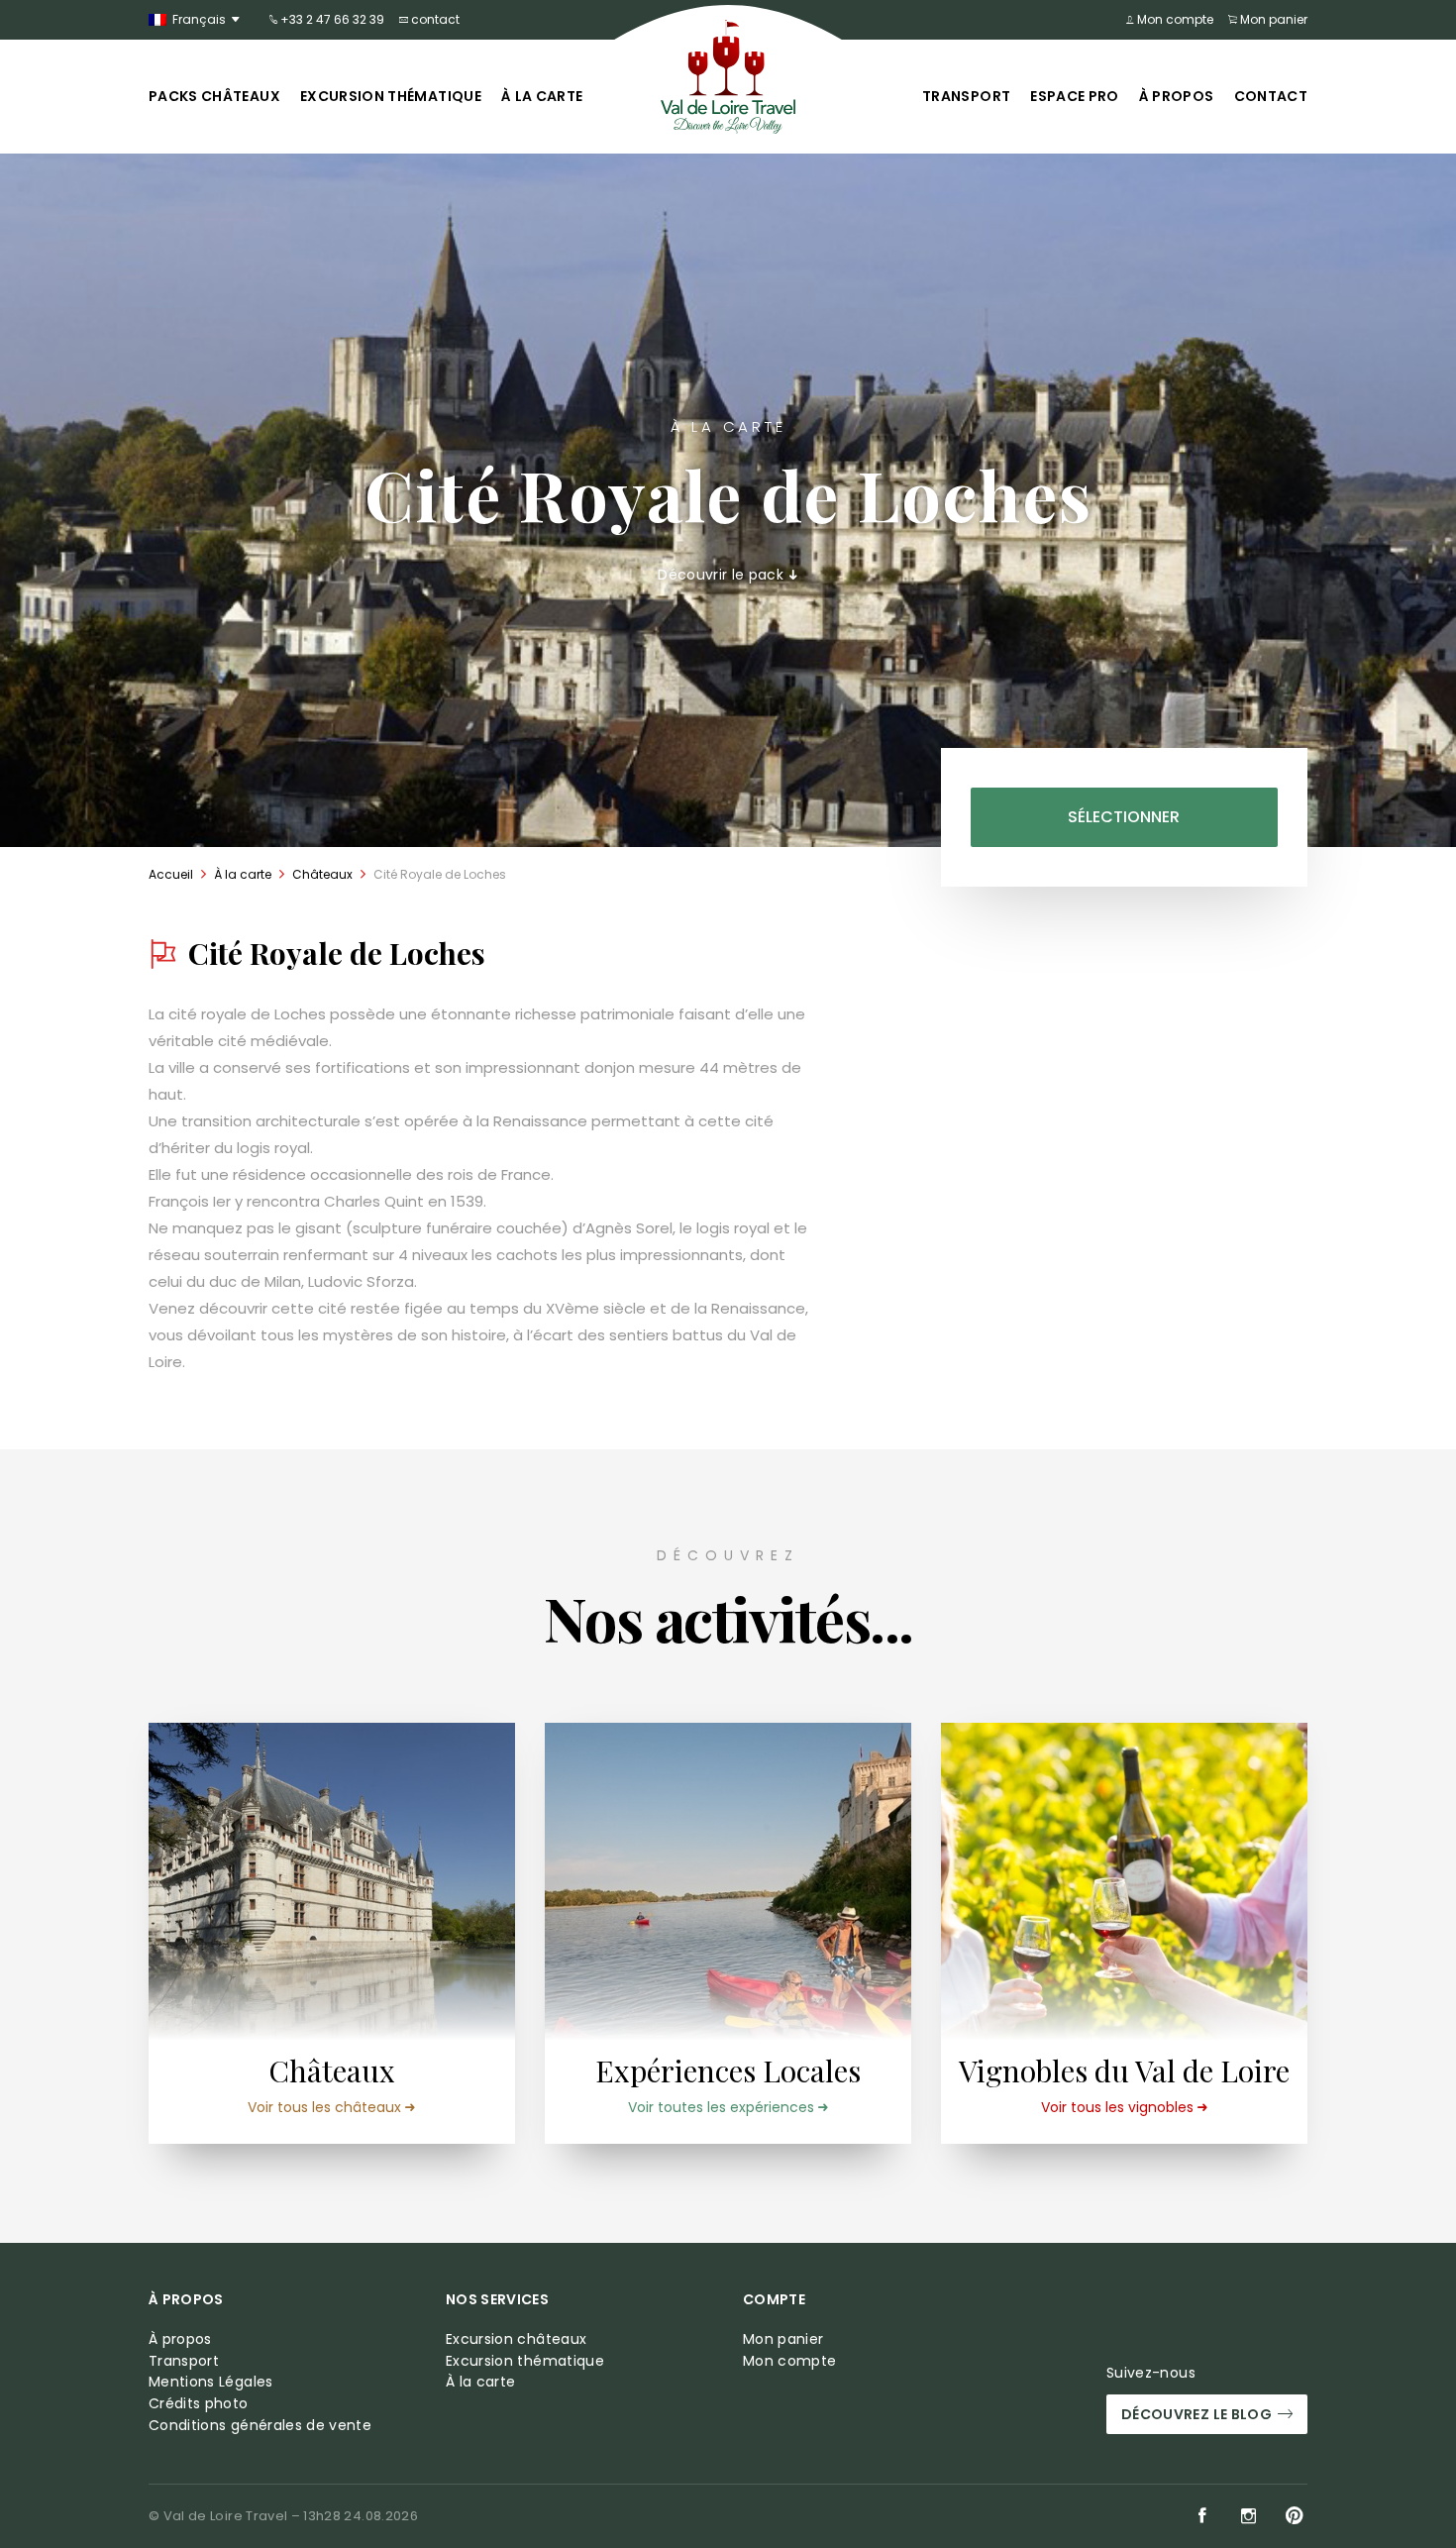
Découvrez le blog (1196, 2414)
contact (434, 19)
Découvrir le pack (723, 575)
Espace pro (1075, 96)
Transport (966, 96)
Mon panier (1272, 19)
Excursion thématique (391, 96)
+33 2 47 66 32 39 (331, 19)
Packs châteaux (214, 96)
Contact (1271, 96)
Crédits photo (199, 2404)
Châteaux (322, 874)
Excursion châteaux (516, 2339)
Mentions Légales (211, 2382)
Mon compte (1174, 19)
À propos (1177, 96)
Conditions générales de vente (260, 2426)
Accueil (171, 874)
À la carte (542, 96)
